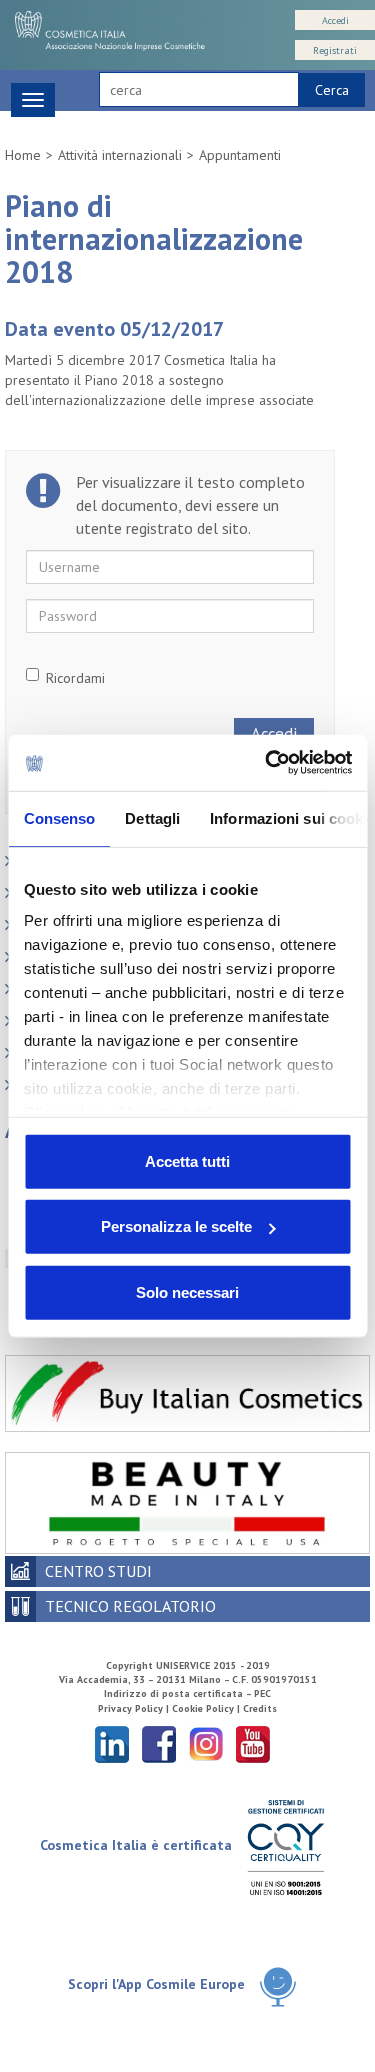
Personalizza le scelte (176, 1226)
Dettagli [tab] (152, 817)
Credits (260, 1708)
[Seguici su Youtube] (253, 1743)
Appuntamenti (240, 155)
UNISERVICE (183, 1665)
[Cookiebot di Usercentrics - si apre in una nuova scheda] (267, 763)
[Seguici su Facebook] (159, 1743)
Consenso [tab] (59, 817)
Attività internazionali (120, 155)
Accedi (335, 20)
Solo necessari (187, 1291)
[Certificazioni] (285, 1846)
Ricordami (75, 678)
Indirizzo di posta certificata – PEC (187, 1693)
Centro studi (98, 1571)
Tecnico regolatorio (130, 1606)
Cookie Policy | (207, 1708)
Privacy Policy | (135, 1708)
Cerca (332, 90)
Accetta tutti (187, 1160)
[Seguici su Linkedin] (112, 1743)
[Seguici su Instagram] (206, 1743)
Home (23, 155)
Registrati (335, 50)
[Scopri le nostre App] (278, 1985)
